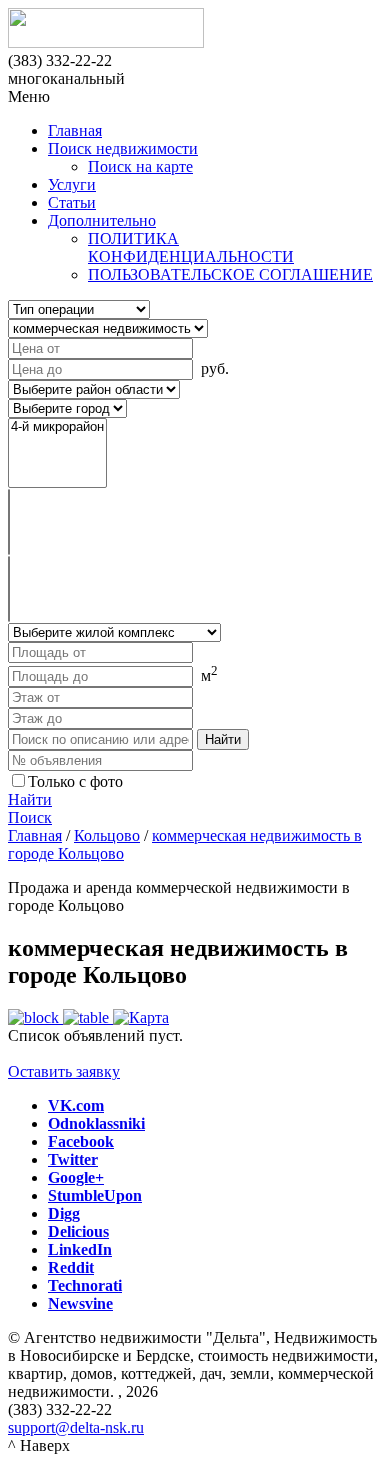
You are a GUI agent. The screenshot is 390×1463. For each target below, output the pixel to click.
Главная (75, 130)
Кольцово (107, 835)
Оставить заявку (64, 1071)
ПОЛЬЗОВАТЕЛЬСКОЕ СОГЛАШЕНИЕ (230, 274)
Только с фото (75, 781)
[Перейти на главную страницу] (195, 30)
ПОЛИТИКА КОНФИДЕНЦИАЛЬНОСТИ (191, 247)
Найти (30, 799)
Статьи (72, 202)
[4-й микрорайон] (57, 427)
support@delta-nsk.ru (76, 1427)
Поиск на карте (140, 166)
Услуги (72, 184)
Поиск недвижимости (123, 148)
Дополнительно (102, 220)
